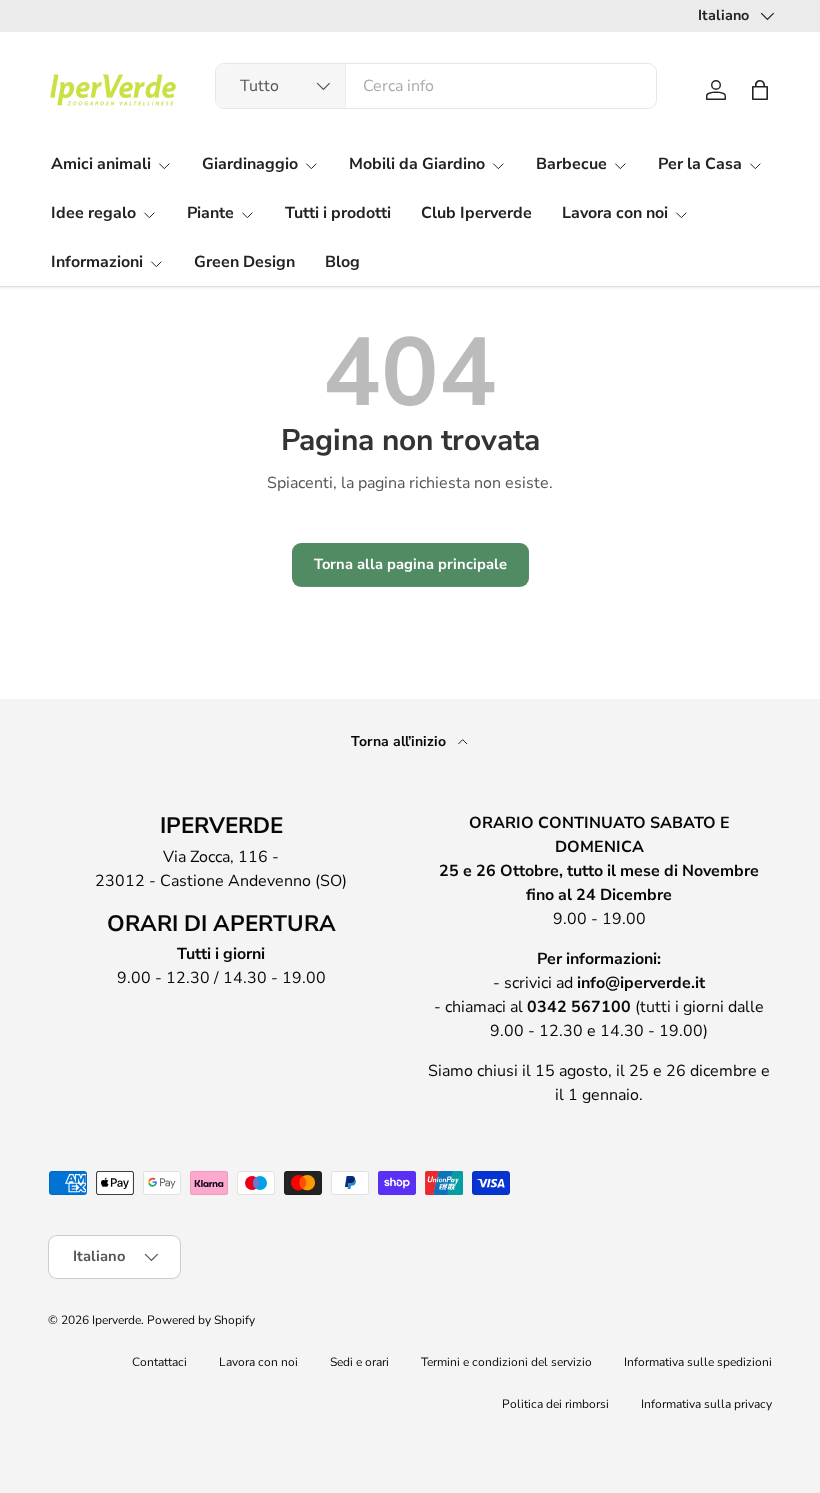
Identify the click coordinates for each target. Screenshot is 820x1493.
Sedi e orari (359, 1362)
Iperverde (116, 1320)
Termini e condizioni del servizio (506, 1362)
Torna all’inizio (400, 741)
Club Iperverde (476, 213)
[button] (760, 90)
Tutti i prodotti (338, 213)
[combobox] (436, 86)
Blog (342, 262)
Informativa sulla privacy (706, 1404)
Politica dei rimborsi (555, 1404)
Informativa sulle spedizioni (698, 1362)
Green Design (244, 262)
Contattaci (159, 1362)
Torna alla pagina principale (410, 564)
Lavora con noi (258, 1362)
